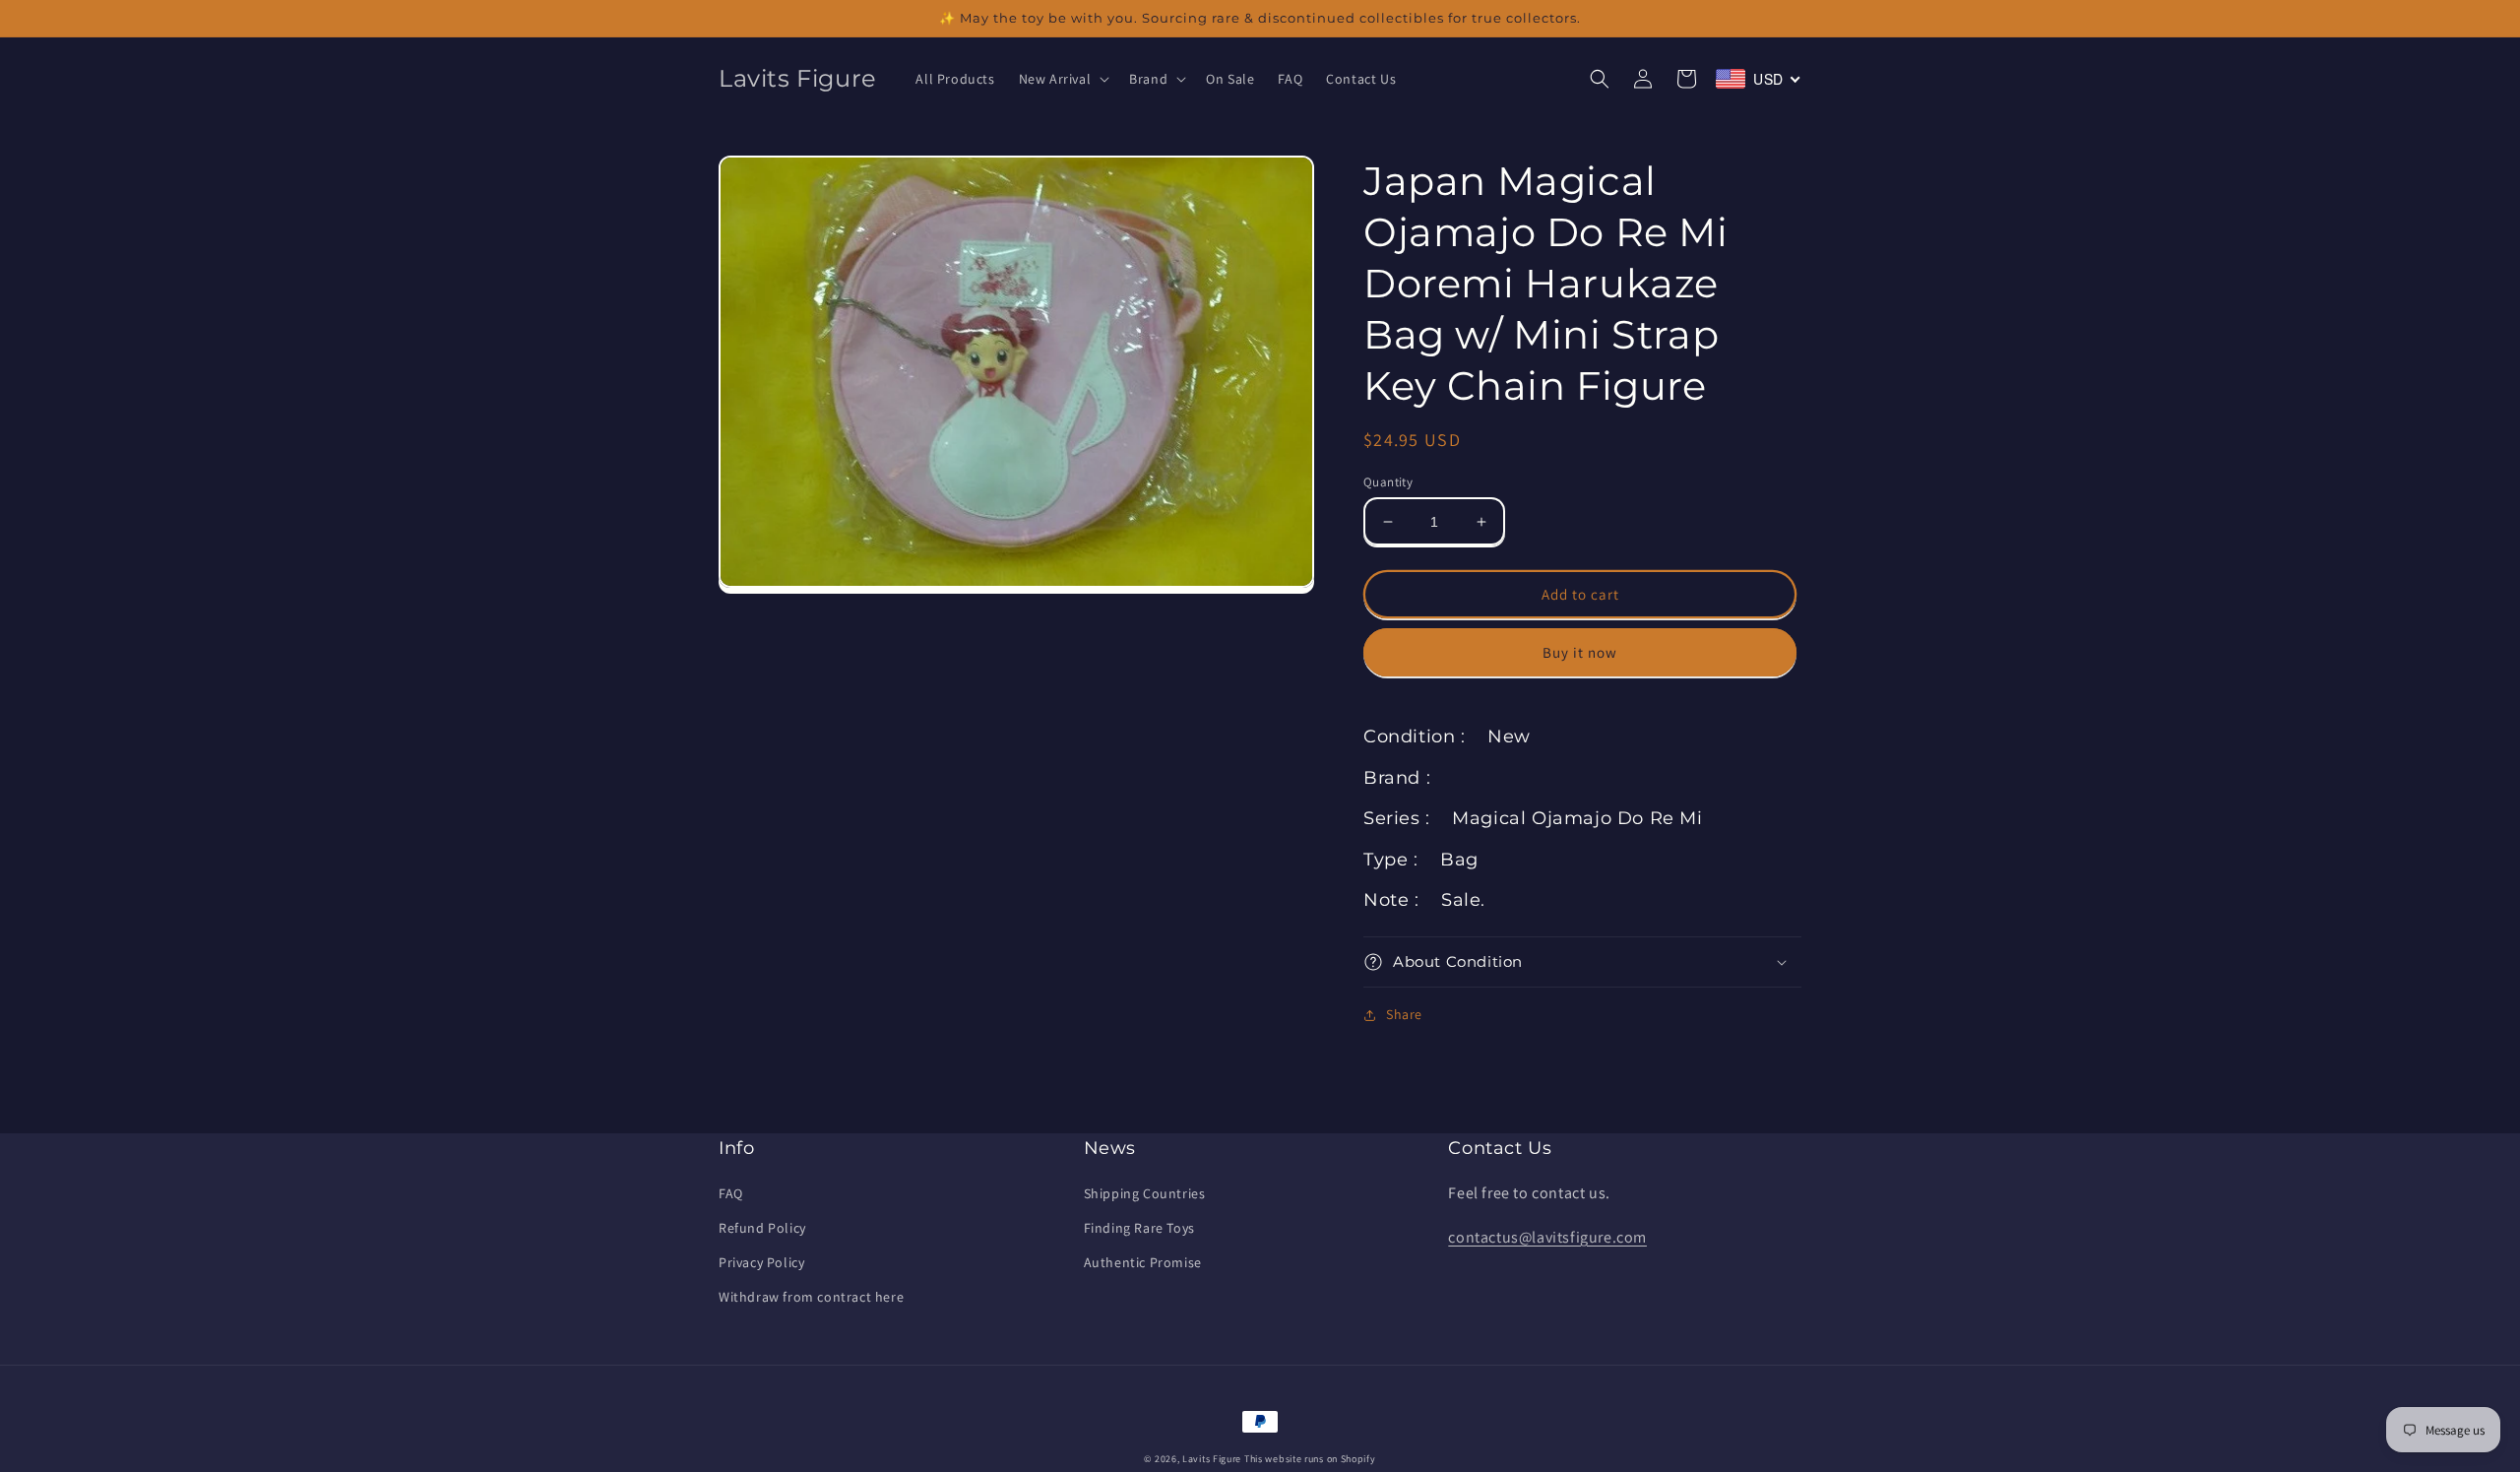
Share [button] (1404, 1014)
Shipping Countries (1145, 1193)
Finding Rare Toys (1139, 1228)
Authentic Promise (1143, 1262)
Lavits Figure (1212, 1459)
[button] (1063, 79)
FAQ (731, 1193)
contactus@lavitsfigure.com (1547, 1237)
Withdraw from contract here (811, 1297)
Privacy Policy (761, 1262)
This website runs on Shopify (1310, 1459)
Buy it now (1580, 652)
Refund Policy (762, 1228)
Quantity (1388, 482)
